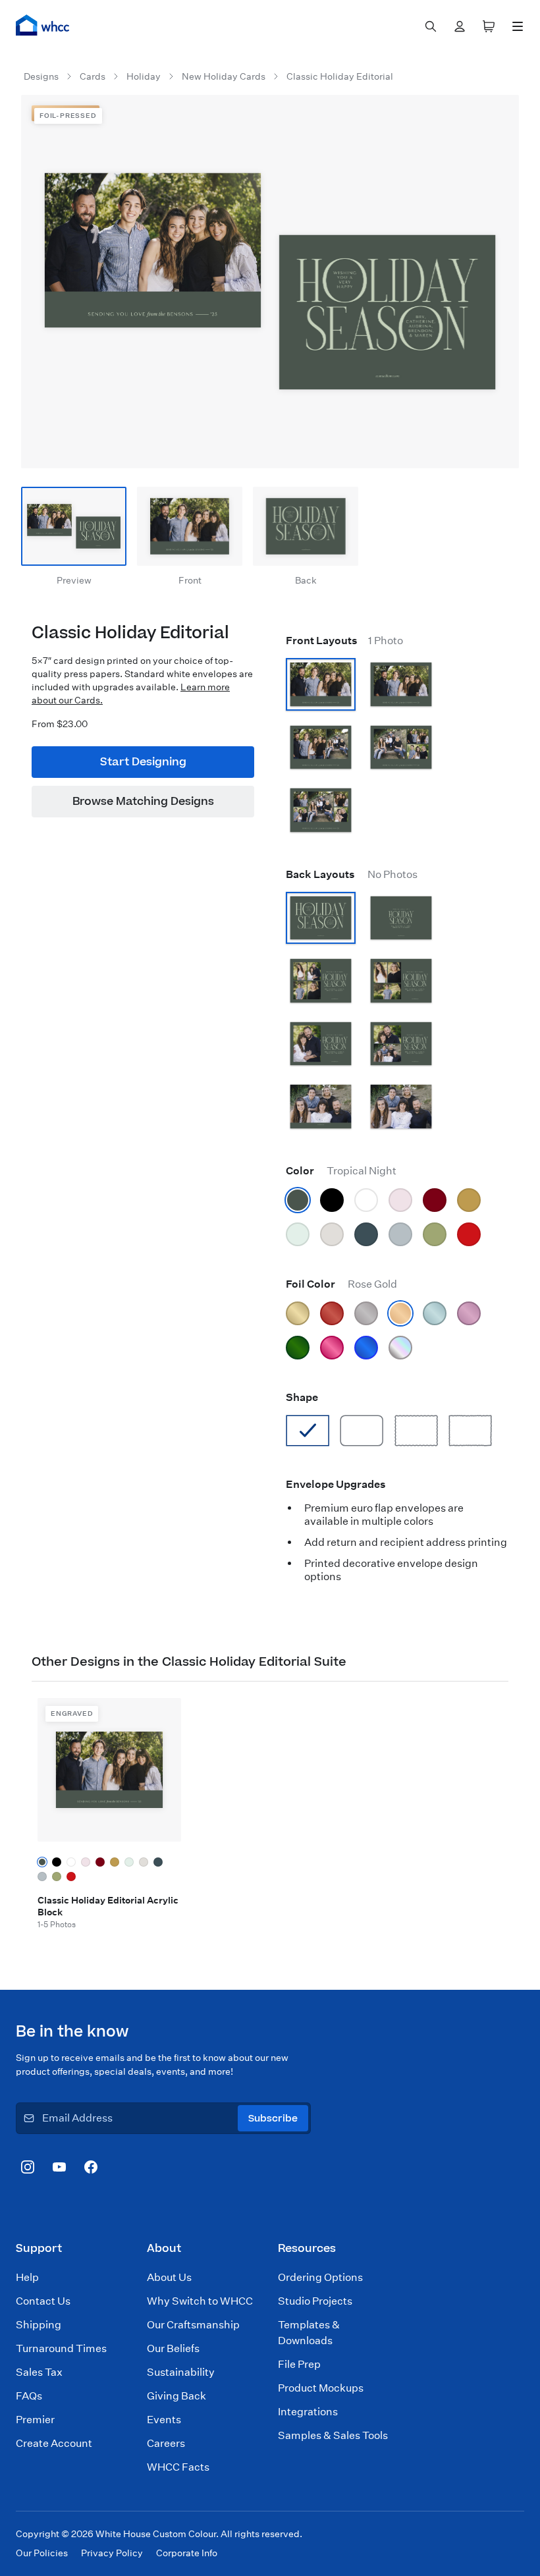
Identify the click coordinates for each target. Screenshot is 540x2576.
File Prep (299, 2364)
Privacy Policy (112, 2553)
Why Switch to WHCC (200, 2301)
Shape (302, 1397)
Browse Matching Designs (143, 802)
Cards (93, 76)
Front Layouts (344, 641)
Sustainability (181, 2372)
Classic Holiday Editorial (340, 76)
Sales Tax (39, 2372)
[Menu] (518, 26)
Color (341, 1171)
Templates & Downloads (309, 2333)
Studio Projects (315, 2301)
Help (27, 2277)
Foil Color (341, 1284)
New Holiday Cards (224, 76)
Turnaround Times (61, 2348)
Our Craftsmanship (193, 2325)
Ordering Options (320, 2277)
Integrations (308, 2412)
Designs (41, 76)
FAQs (29, 2396)
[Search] (431, 26)
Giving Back (176, 2396)
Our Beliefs (173, 2348)
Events (164, 2420)
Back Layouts (352, 874)
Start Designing (143, 762)
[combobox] (431, 26)
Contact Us (43, 2301)
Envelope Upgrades (336, 1484)
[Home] (43, 25)
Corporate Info (187, 2553)
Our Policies (42, 2553)
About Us (169, 2277)
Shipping (39, 2325)
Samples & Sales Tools (333, 2435)
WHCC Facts (178, 2467)
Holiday (144, 76)
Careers (166, 2443)
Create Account (54, 2443)
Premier (35, 2420)
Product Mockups (321, 2388)
